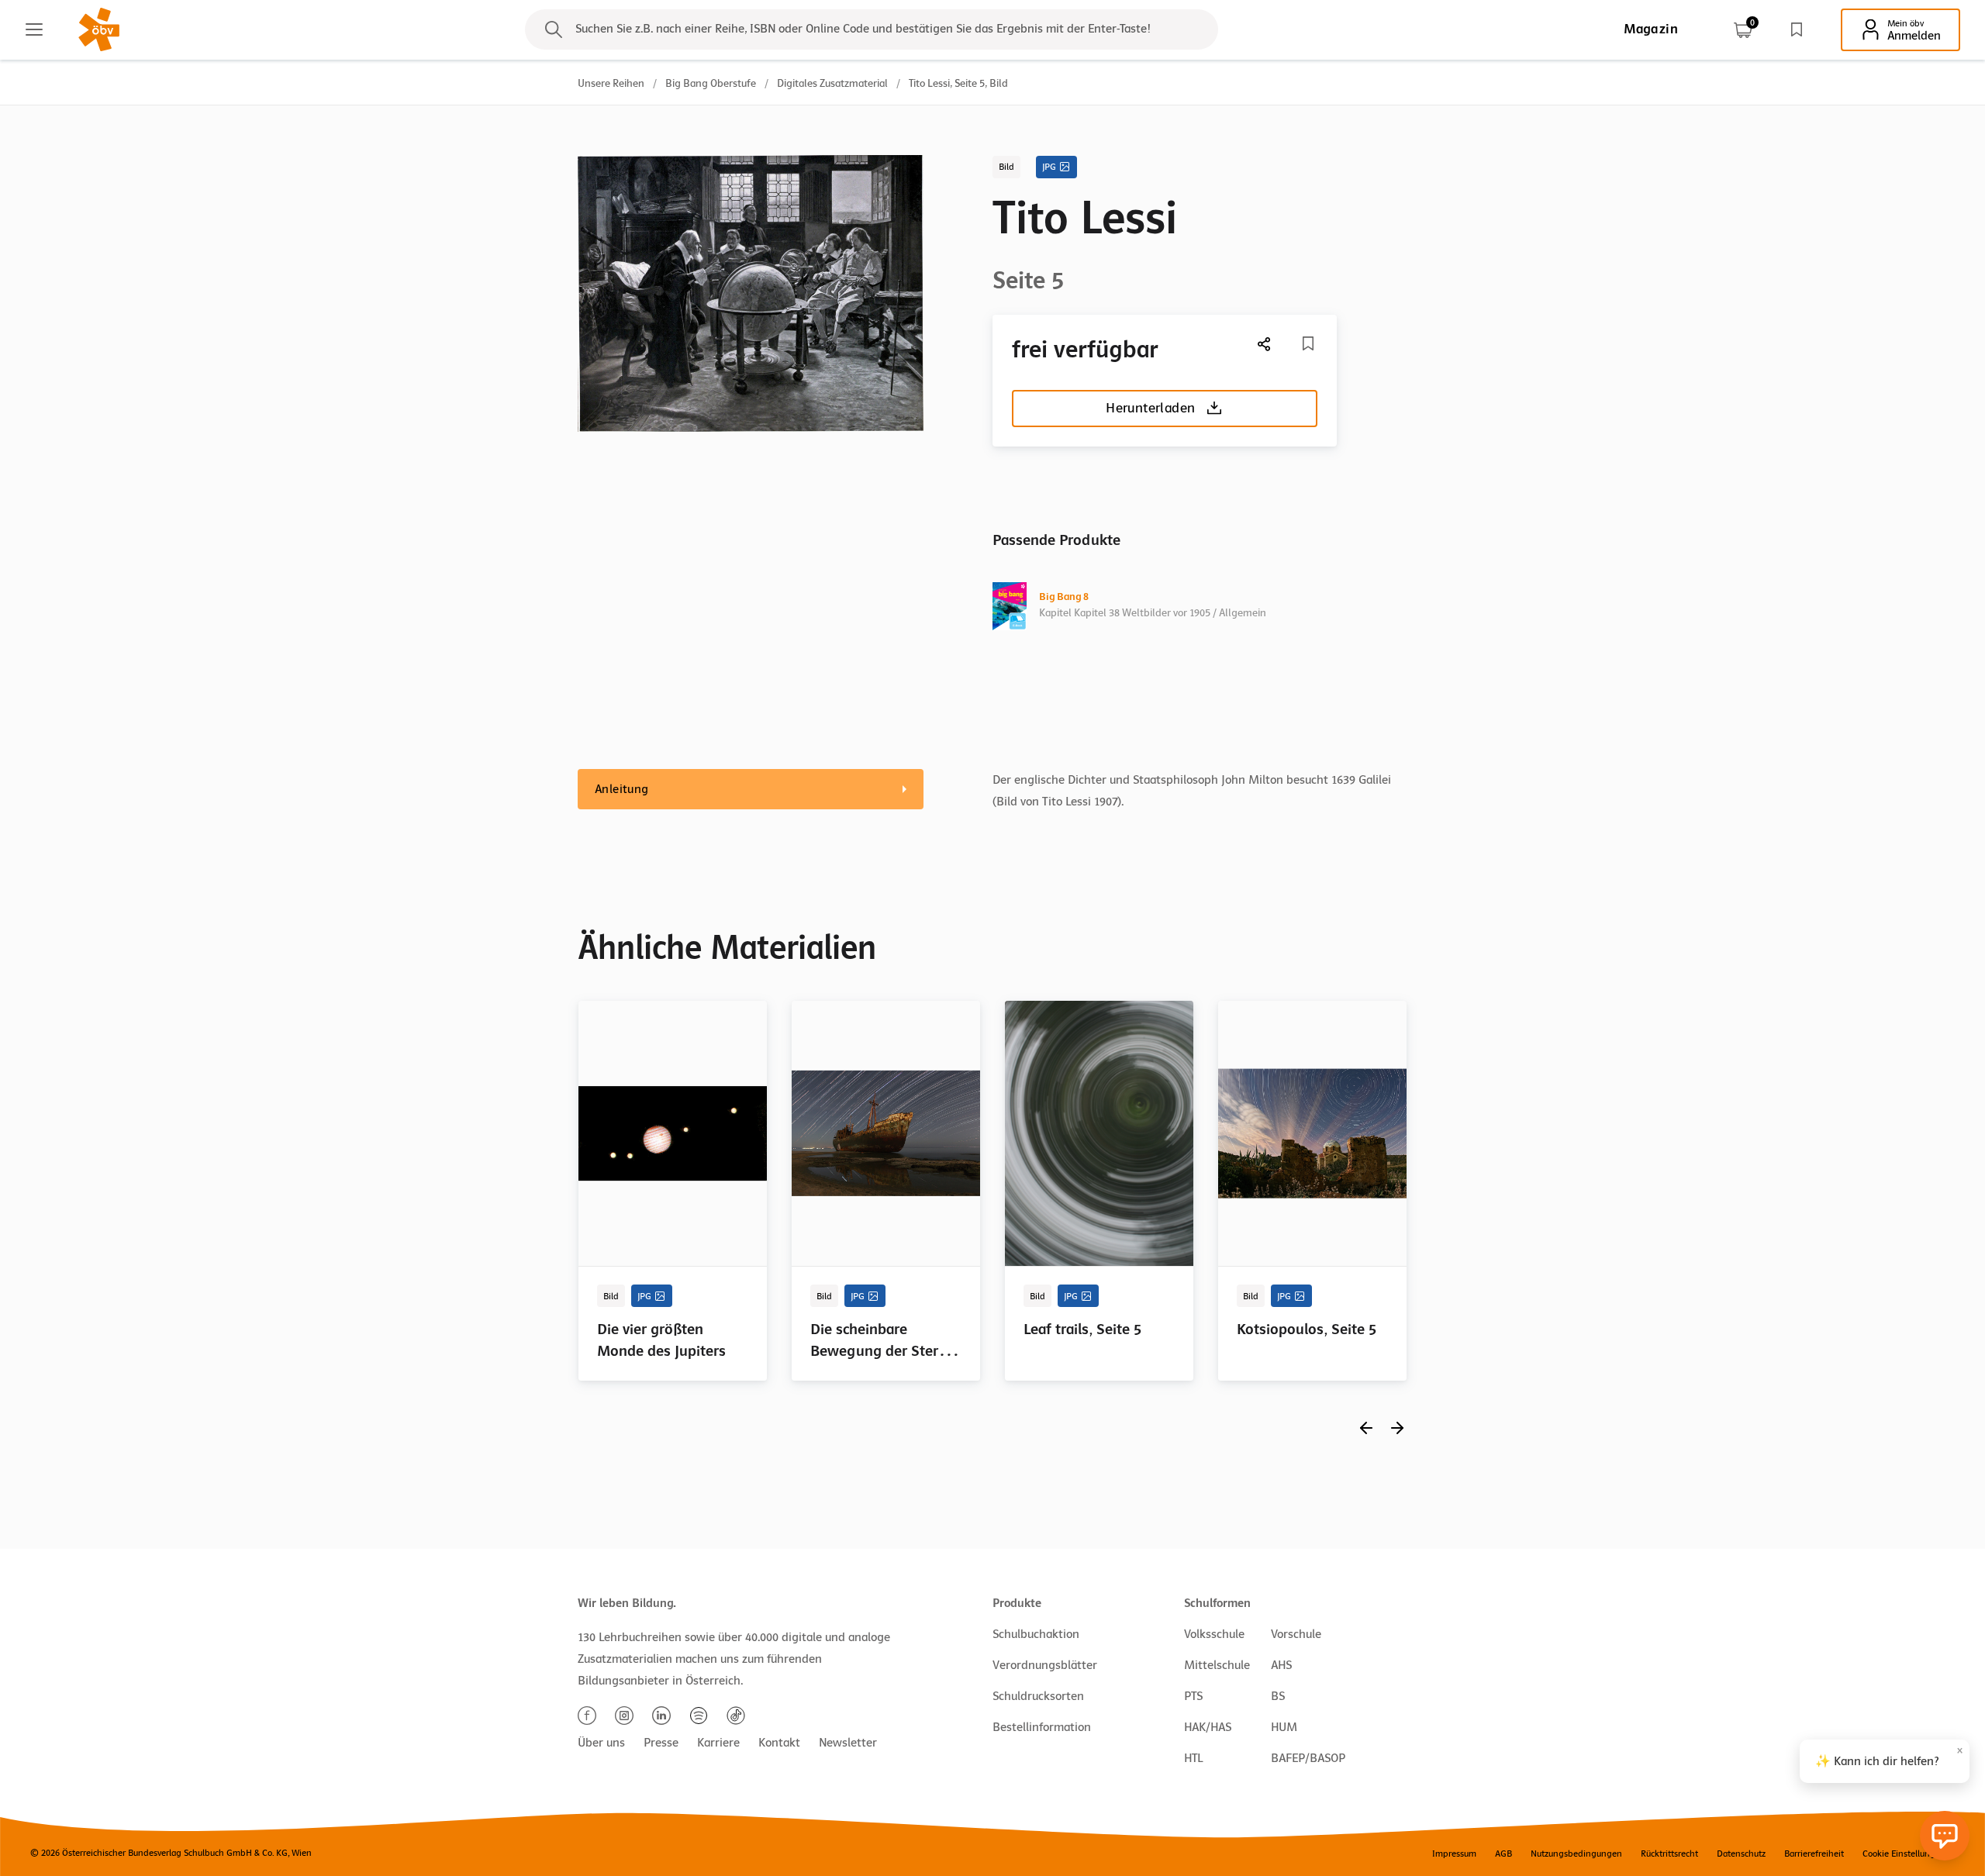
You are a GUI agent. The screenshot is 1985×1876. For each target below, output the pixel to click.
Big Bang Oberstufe (711, 83)
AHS (1281, 1665)
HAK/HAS (1208, 1727)
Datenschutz (1741, 1854)
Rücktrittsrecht (1669, 1854)
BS (1278, 1696)
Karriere (718, 1743)
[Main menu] (34, 29)
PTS (1193, 1696)
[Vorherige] (1366, 1428)
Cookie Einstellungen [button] (1904, 1854)
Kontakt (779, 1743)
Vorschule (1296, 1634)
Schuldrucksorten (1038, 1696)
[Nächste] (1265, 344)
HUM (1284, 1727)
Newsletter (848, 1743)
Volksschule (1214, 1634)
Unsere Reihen (611, 83)
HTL (1193, 1758)
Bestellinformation (1042, 1727)
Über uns (601, 1743)
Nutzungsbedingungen (1576, 1854)
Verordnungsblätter (1045, 1665)
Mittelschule (1217, 1665)
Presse (661, 1743)
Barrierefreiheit (1814, 1854)
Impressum (1454, 1854)
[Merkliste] (1797, 29)
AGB (1503, 1854)
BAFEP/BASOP (1308, 1758)
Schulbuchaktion (1036, 1634)
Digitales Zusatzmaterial (832, 83)
